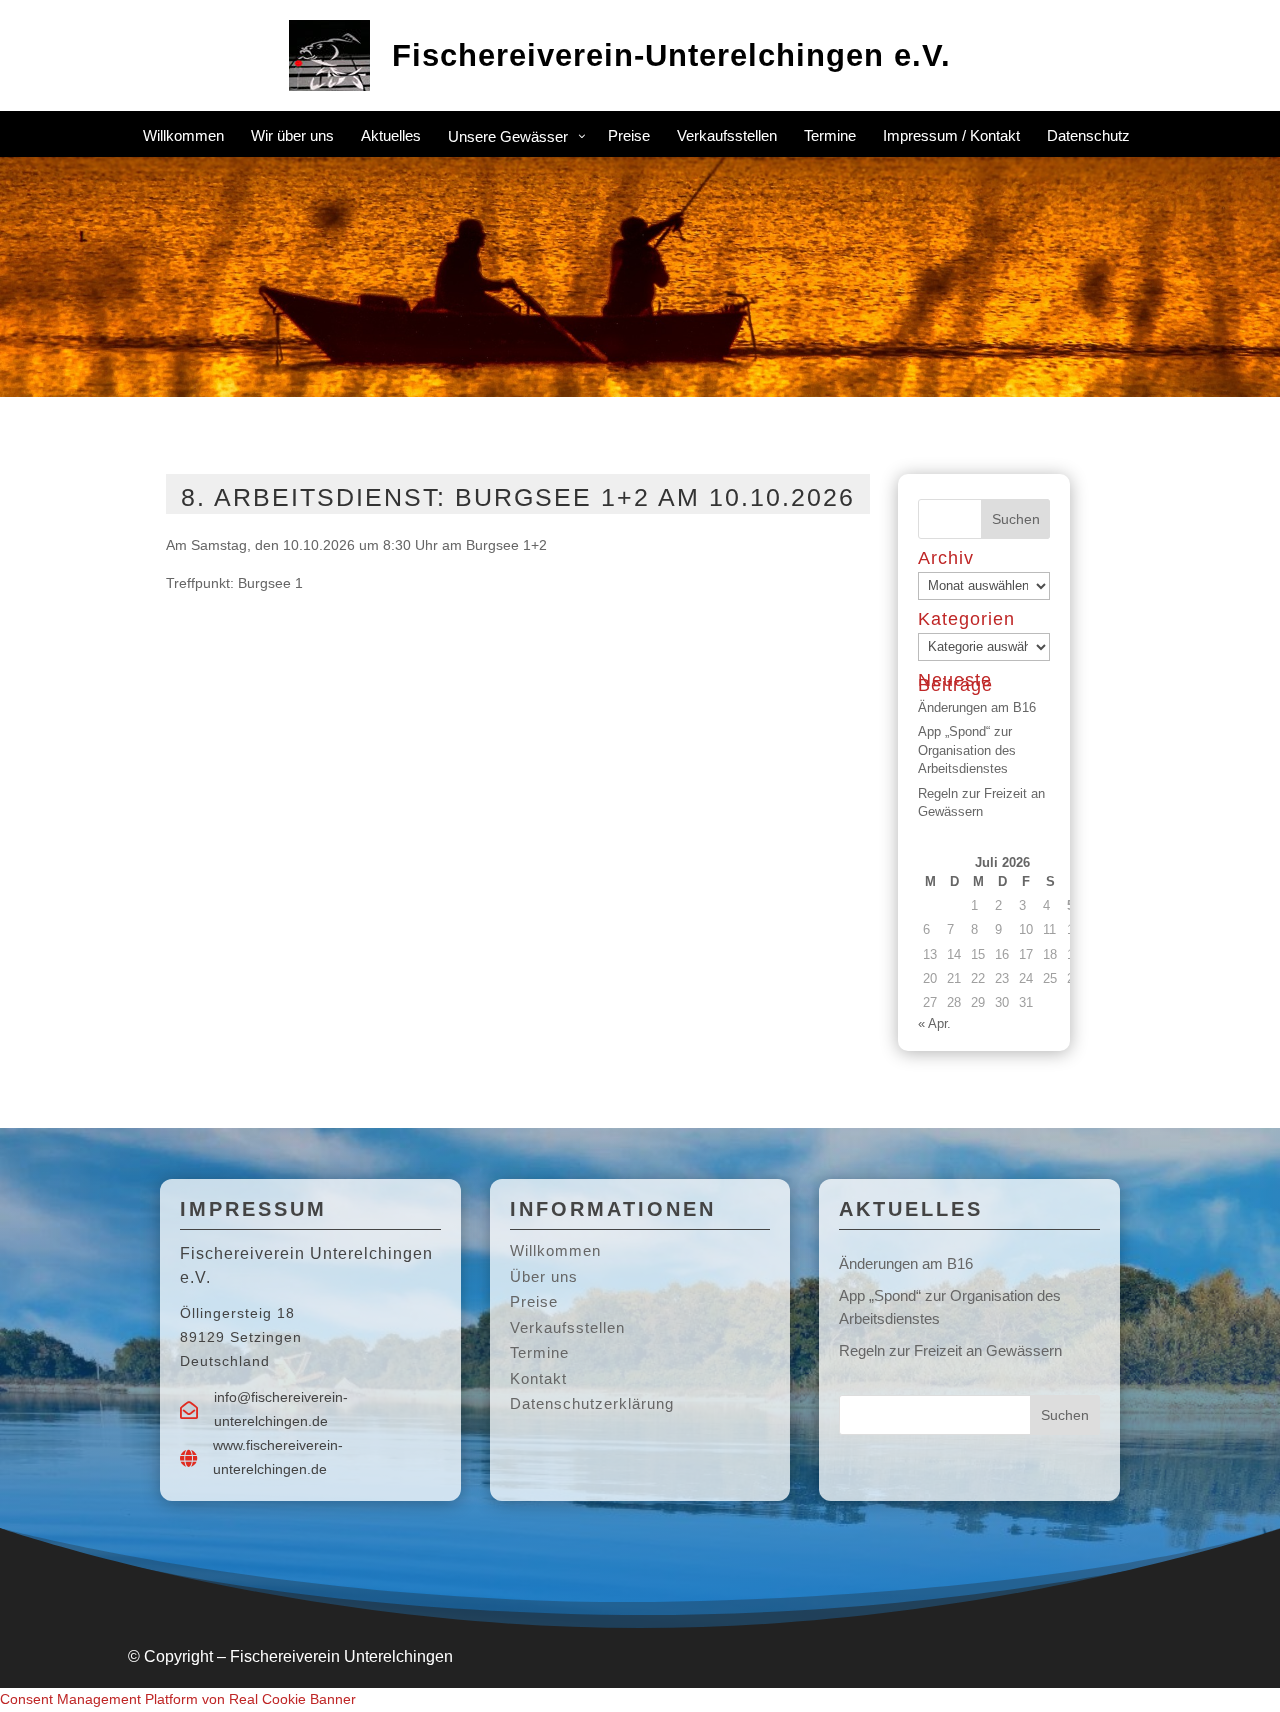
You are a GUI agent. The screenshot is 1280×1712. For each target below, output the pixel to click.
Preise (534, 1301)
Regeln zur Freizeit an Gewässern (950, 1350)
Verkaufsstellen (567, 1327)
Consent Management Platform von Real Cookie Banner (178, 1699)
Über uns (544, 1276)
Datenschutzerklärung (592, 1403)
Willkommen (555, 1250)
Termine (539, 1352)
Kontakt (538, 1378)
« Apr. (934, 1023)
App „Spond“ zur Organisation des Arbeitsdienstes (967, 749)
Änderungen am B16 (977, 707)
